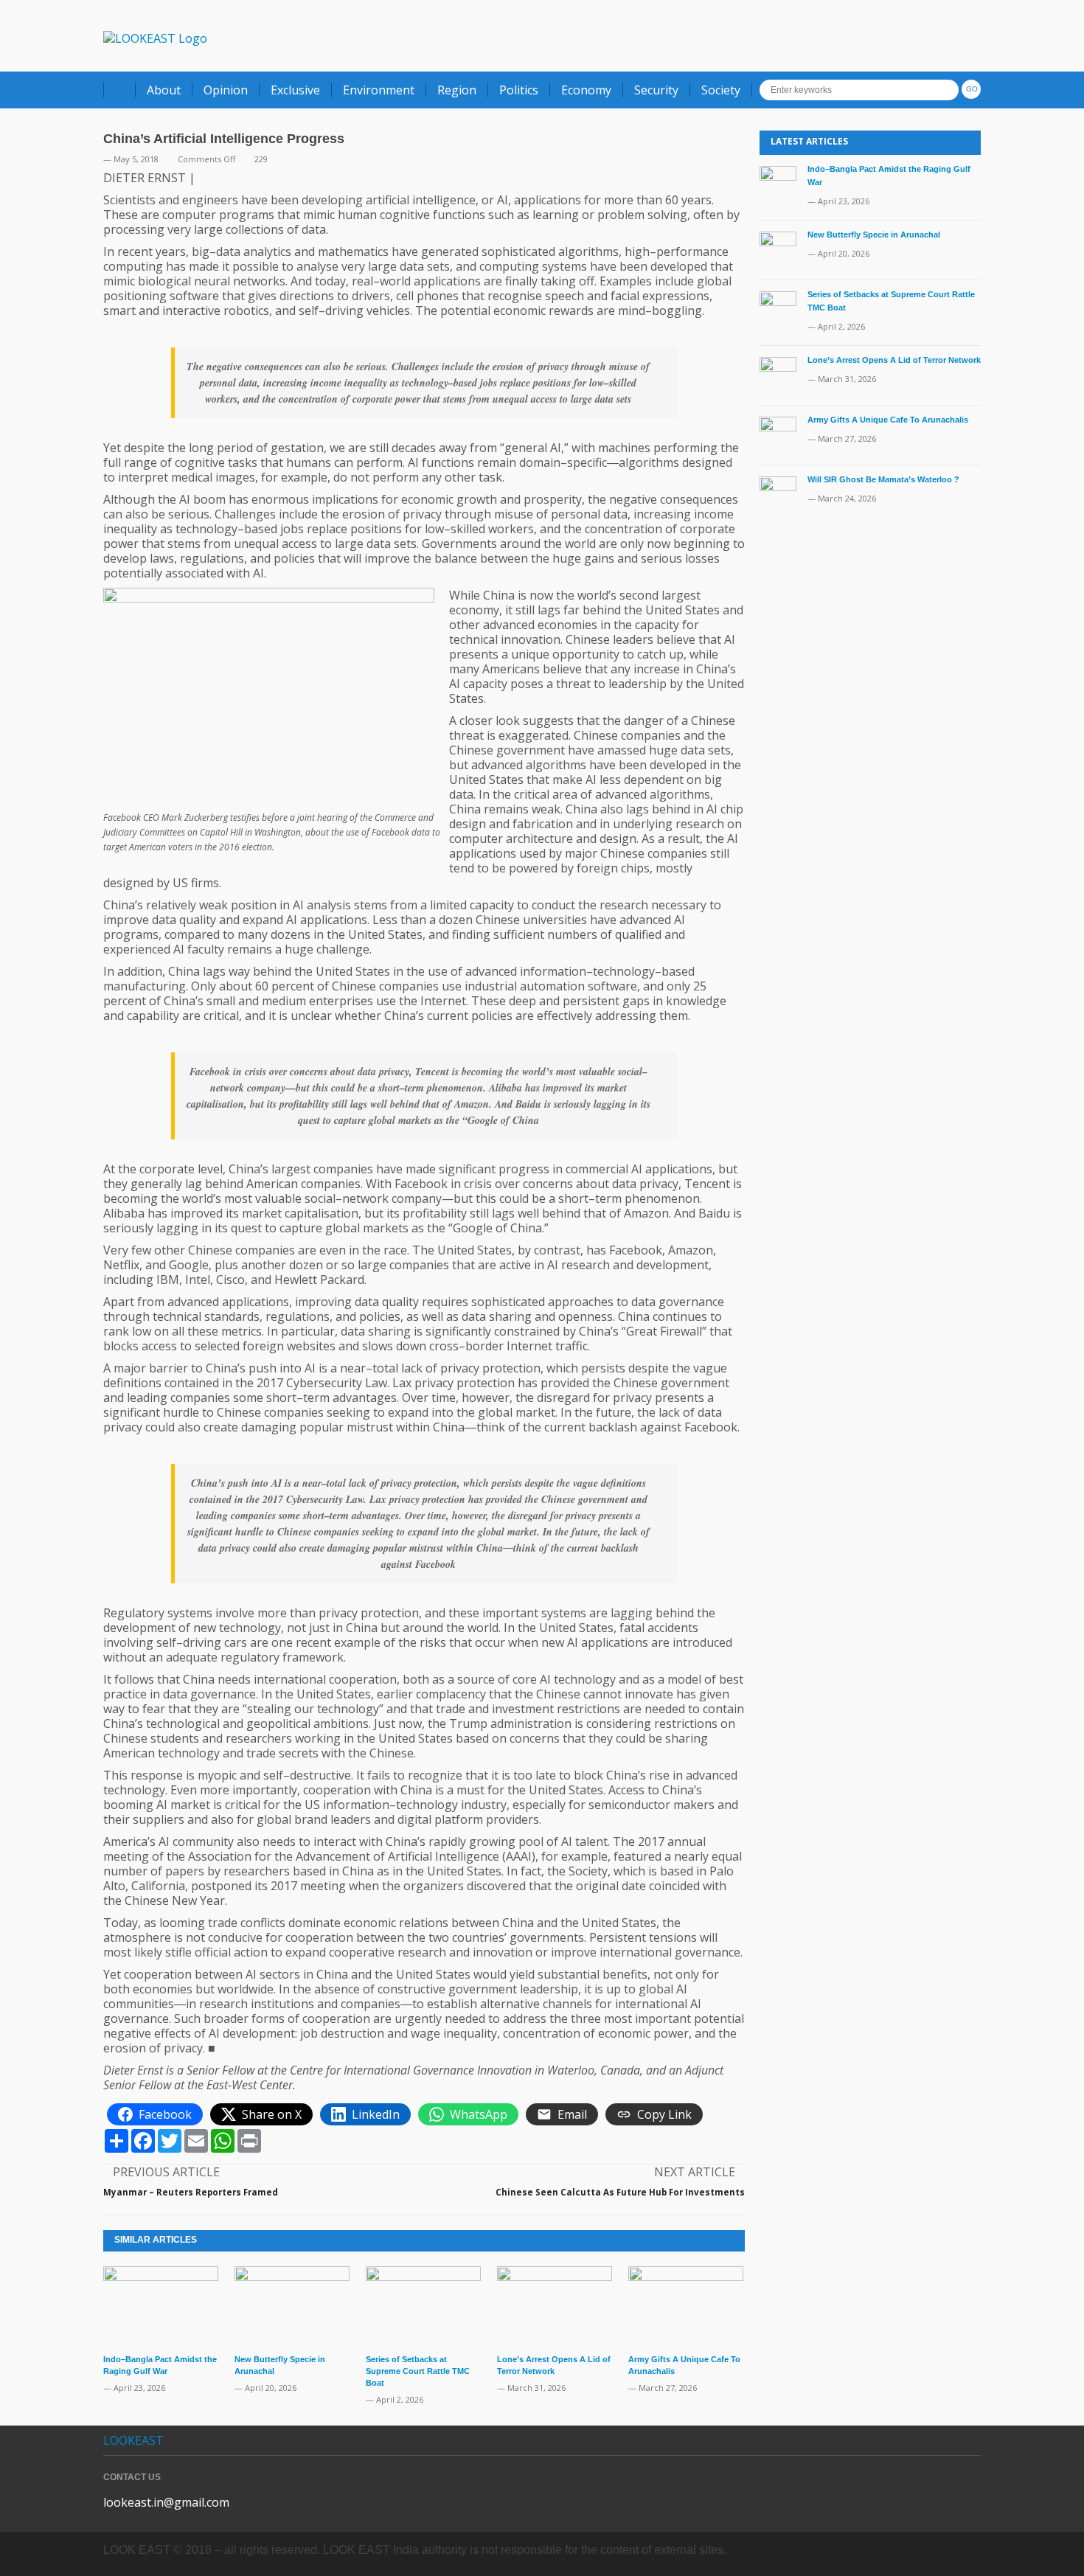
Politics (519, 90)
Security (656, 90)
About (164, 90)
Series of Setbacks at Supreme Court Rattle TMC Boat (418, 2371)
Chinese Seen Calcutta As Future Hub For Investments (620, 2192)
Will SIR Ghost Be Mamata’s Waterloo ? (883, 479)
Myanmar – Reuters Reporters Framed (191, 2192)
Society (721, 90)
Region (457, 90)
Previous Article (166, 2172)
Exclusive (295, 90)
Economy (586, 90)
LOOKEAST (133, 2440)
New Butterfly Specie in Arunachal (874, 235)
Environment (379, 90)
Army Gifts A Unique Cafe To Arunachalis (888, 420)
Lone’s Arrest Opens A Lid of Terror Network (894, 360)
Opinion (226, 90)
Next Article (695, 2172)
